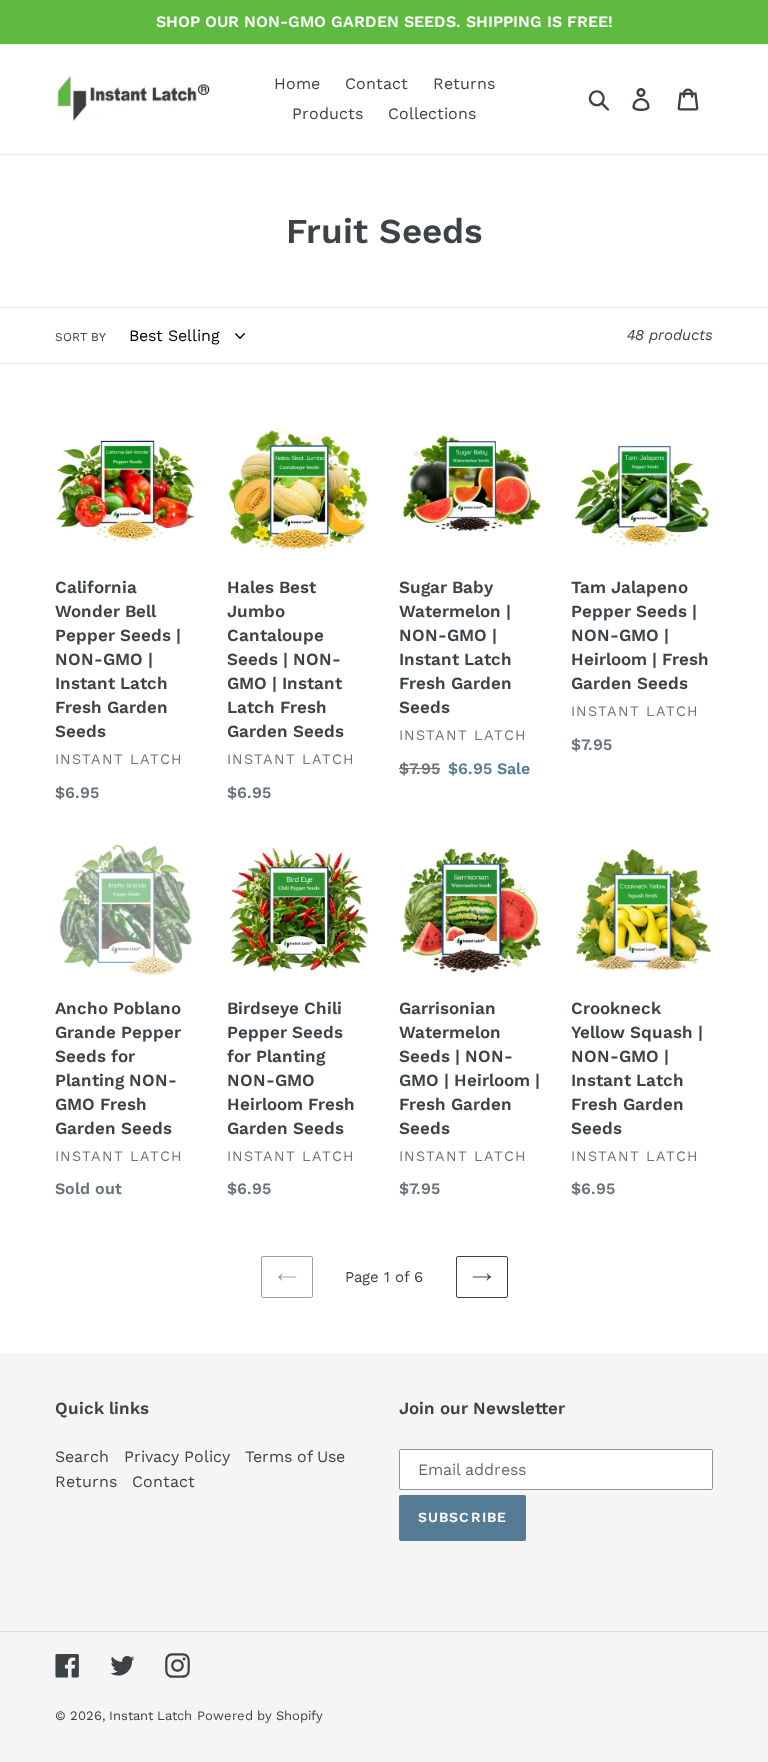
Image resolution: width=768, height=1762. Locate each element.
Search (82, 1456)
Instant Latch (150, 1715)
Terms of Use (295, 1456)
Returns (86, 1481)
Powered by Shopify (260, 1715)
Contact (163, 1481)
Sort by (80, 337)
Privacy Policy (177, 1456)
